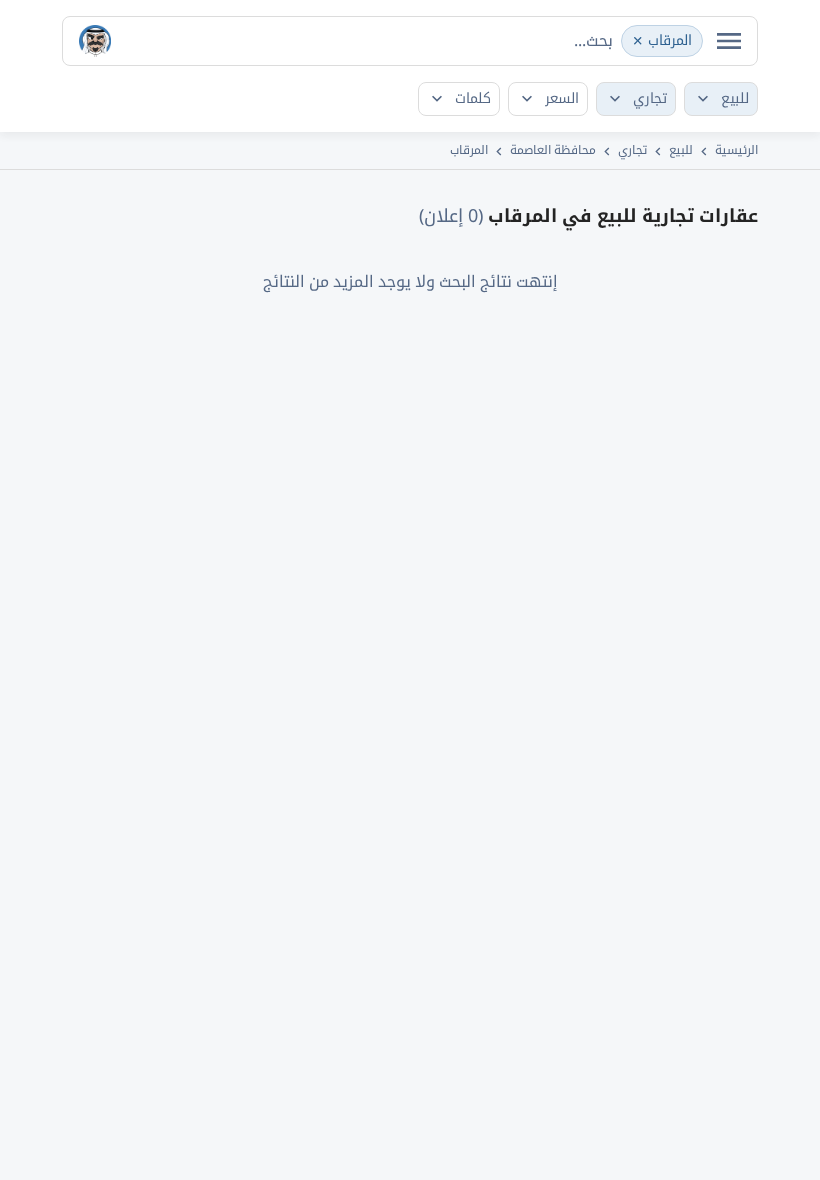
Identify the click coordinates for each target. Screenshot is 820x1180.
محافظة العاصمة (553, 150)
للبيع (681, 150)
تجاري (632, 150)
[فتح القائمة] (729, 41)
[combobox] (410, 41)
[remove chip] (638, 41)
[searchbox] (581, 40)
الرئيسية (736, 150)
